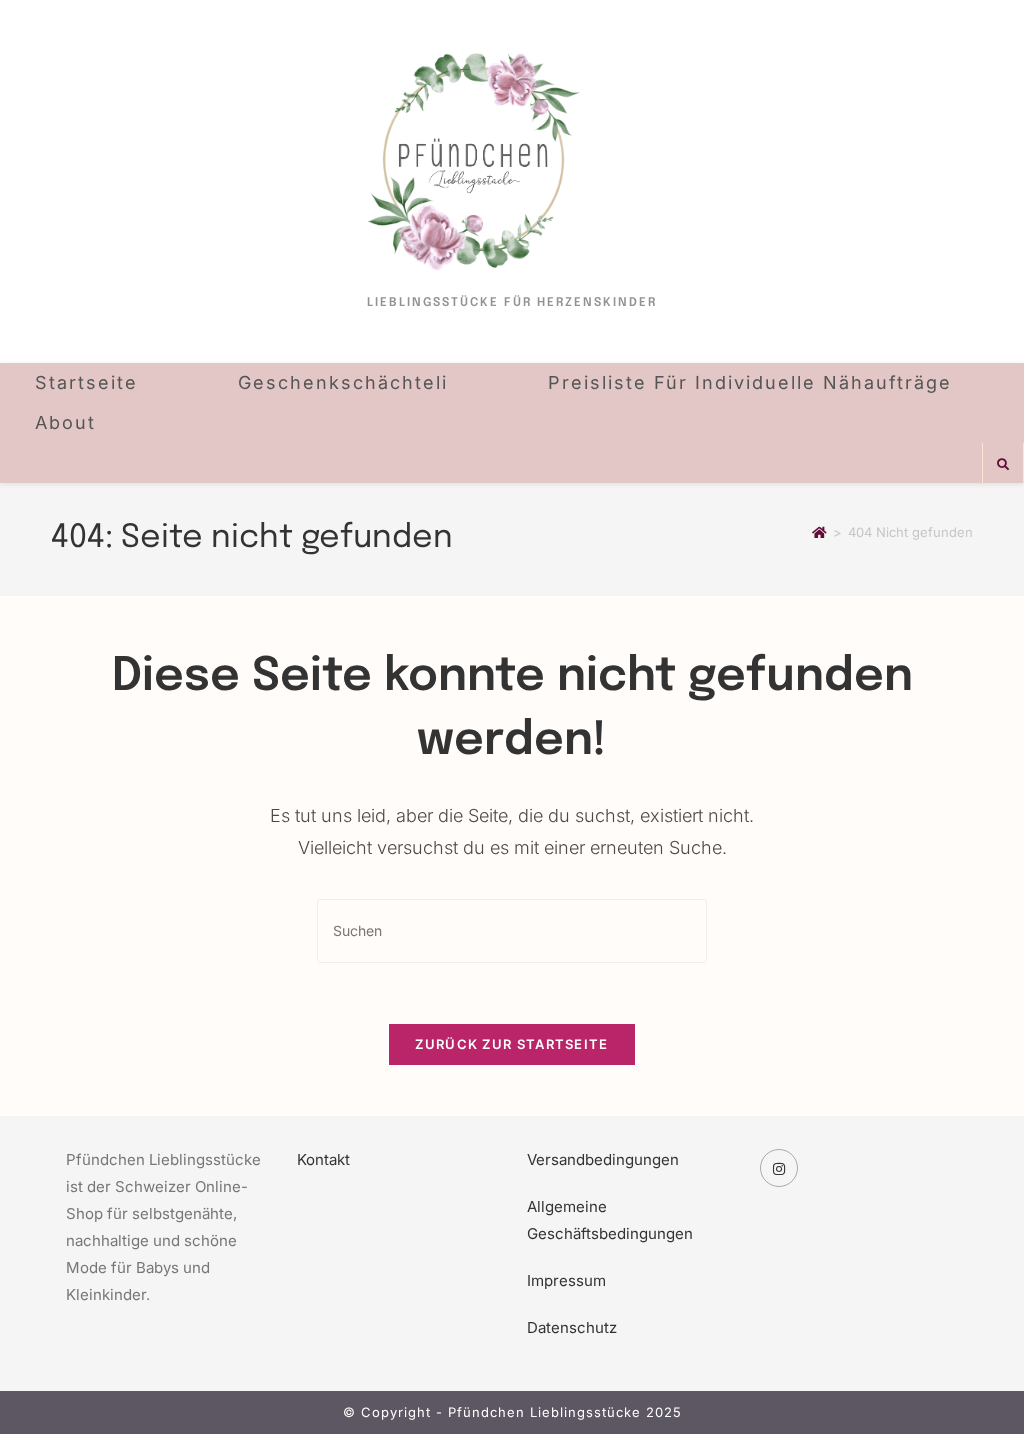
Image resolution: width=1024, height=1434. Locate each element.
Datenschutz (572, 1327)
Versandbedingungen (603, 1159)
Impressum (566, 1280)
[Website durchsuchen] (1003, 465)
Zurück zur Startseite (511, 1044)
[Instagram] (779, 1168)
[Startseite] (819, 532)
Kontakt (323, 1159)
